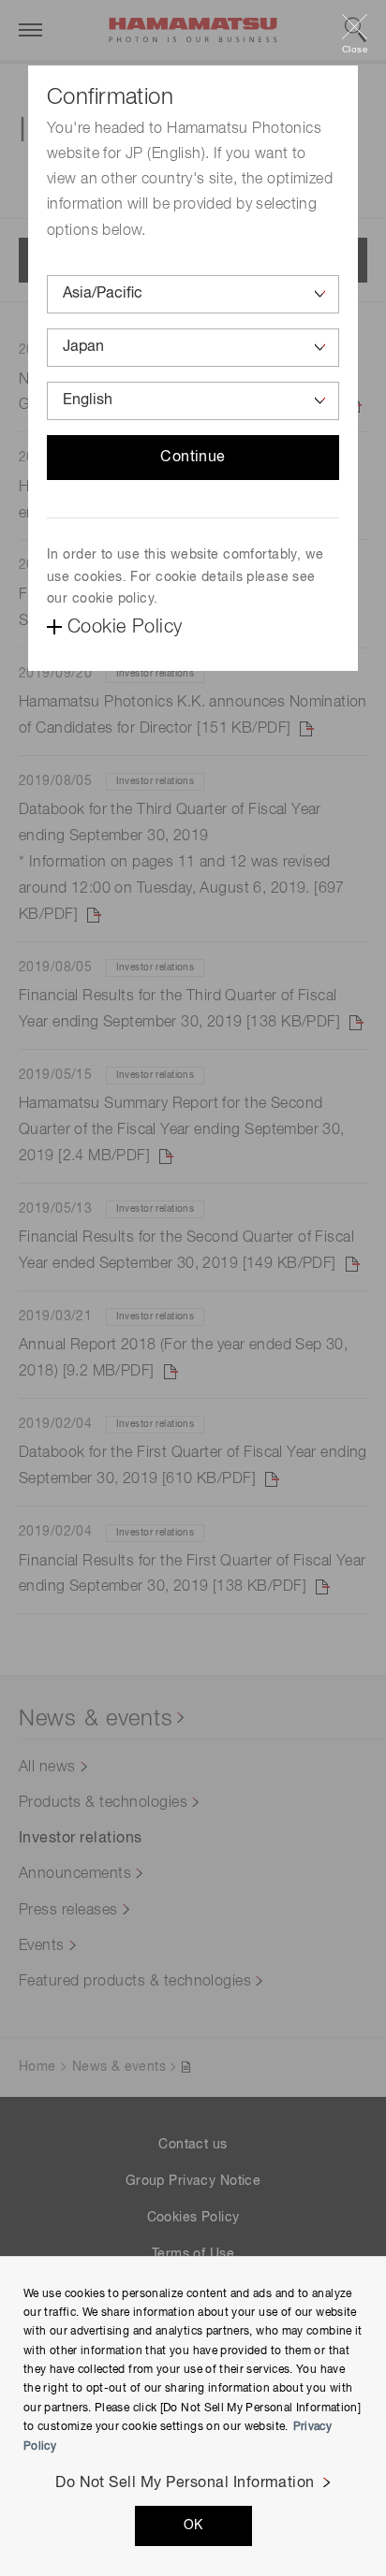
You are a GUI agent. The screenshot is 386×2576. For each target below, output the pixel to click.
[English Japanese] (193, 401)
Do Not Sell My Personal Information (185, 2483)
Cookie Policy (125, 627)
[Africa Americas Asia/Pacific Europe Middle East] (193, 294)
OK (193, 2525)
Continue (193, 458)
